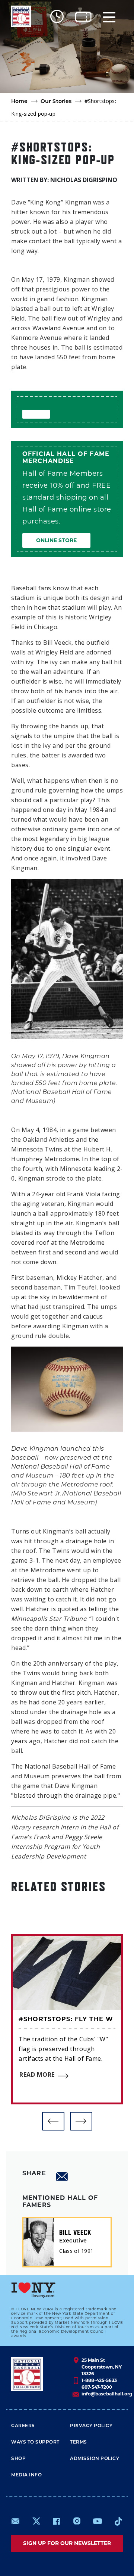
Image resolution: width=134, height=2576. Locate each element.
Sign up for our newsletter (67, 2543)
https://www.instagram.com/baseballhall (77, 2521)
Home (20, 102)
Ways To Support (35, 2442)
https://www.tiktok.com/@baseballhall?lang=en (118, 2521)
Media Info (26, 2475)
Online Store (56, 540)
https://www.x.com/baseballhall (36, 2521)
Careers (23, 2426)
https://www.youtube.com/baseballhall (98, 2521)
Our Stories (56, 102)
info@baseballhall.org (107, 2394)
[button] (53, 2121)
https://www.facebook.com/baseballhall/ (56, 2521)
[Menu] (109, 17)
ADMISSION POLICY (95, 2459)
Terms (79, 2442)
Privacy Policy (91, 2426)
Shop (18, 2459)
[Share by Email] (62, 2176)
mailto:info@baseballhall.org (16, 2521)
